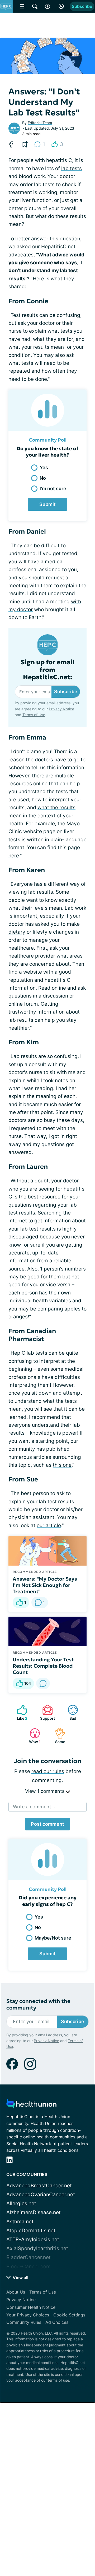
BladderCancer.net (28, 2257)
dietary (17, 932)
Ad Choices (57, 2322)
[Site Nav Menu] (22, 6)
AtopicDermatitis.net (31, 2231)
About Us (16, 2292)
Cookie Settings (69, 2315)
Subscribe (82, 6)
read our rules (48, 1771)
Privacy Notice (61, 709)
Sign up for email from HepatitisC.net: (48, 670)
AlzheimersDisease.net (34, 2212)
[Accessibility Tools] (47, 6)
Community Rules (24, 2322)
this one (62, 1465)
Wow (32, 1736)
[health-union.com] (31, 2105)
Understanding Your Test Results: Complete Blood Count (43, 1666)
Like (20, 1712)
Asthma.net (20, 2222)
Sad (69, 1712)
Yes (44, 467)
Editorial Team (40, 123)
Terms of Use (34, 715)
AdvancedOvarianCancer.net (41, 2195)
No (43, 478)
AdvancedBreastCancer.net (39, 2186)
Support (46, 1712)
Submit (47, 504)
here (14, 856)
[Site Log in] (61, 6)
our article (49, 1525)
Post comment (47, 1824)
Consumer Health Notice (31, 2307)
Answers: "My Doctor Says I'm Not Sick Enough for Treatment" (45, 1585)
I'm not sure (53, 489)
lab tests (72, 168)
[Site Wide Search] (35, 6)
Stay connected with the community (38, 2005)
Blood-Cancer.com (28, 2267)
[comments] (43, 1683)
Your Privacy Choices (28, 2315)
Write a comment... (34, 1807)
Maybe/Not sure (53, 1938)
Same (57, 1736)
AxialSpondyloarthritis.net (37, 2248)
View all (20, 2278)
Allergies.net (21, 2203)
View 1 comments (45, 1791)
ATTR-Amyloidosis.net (33, 2240)
